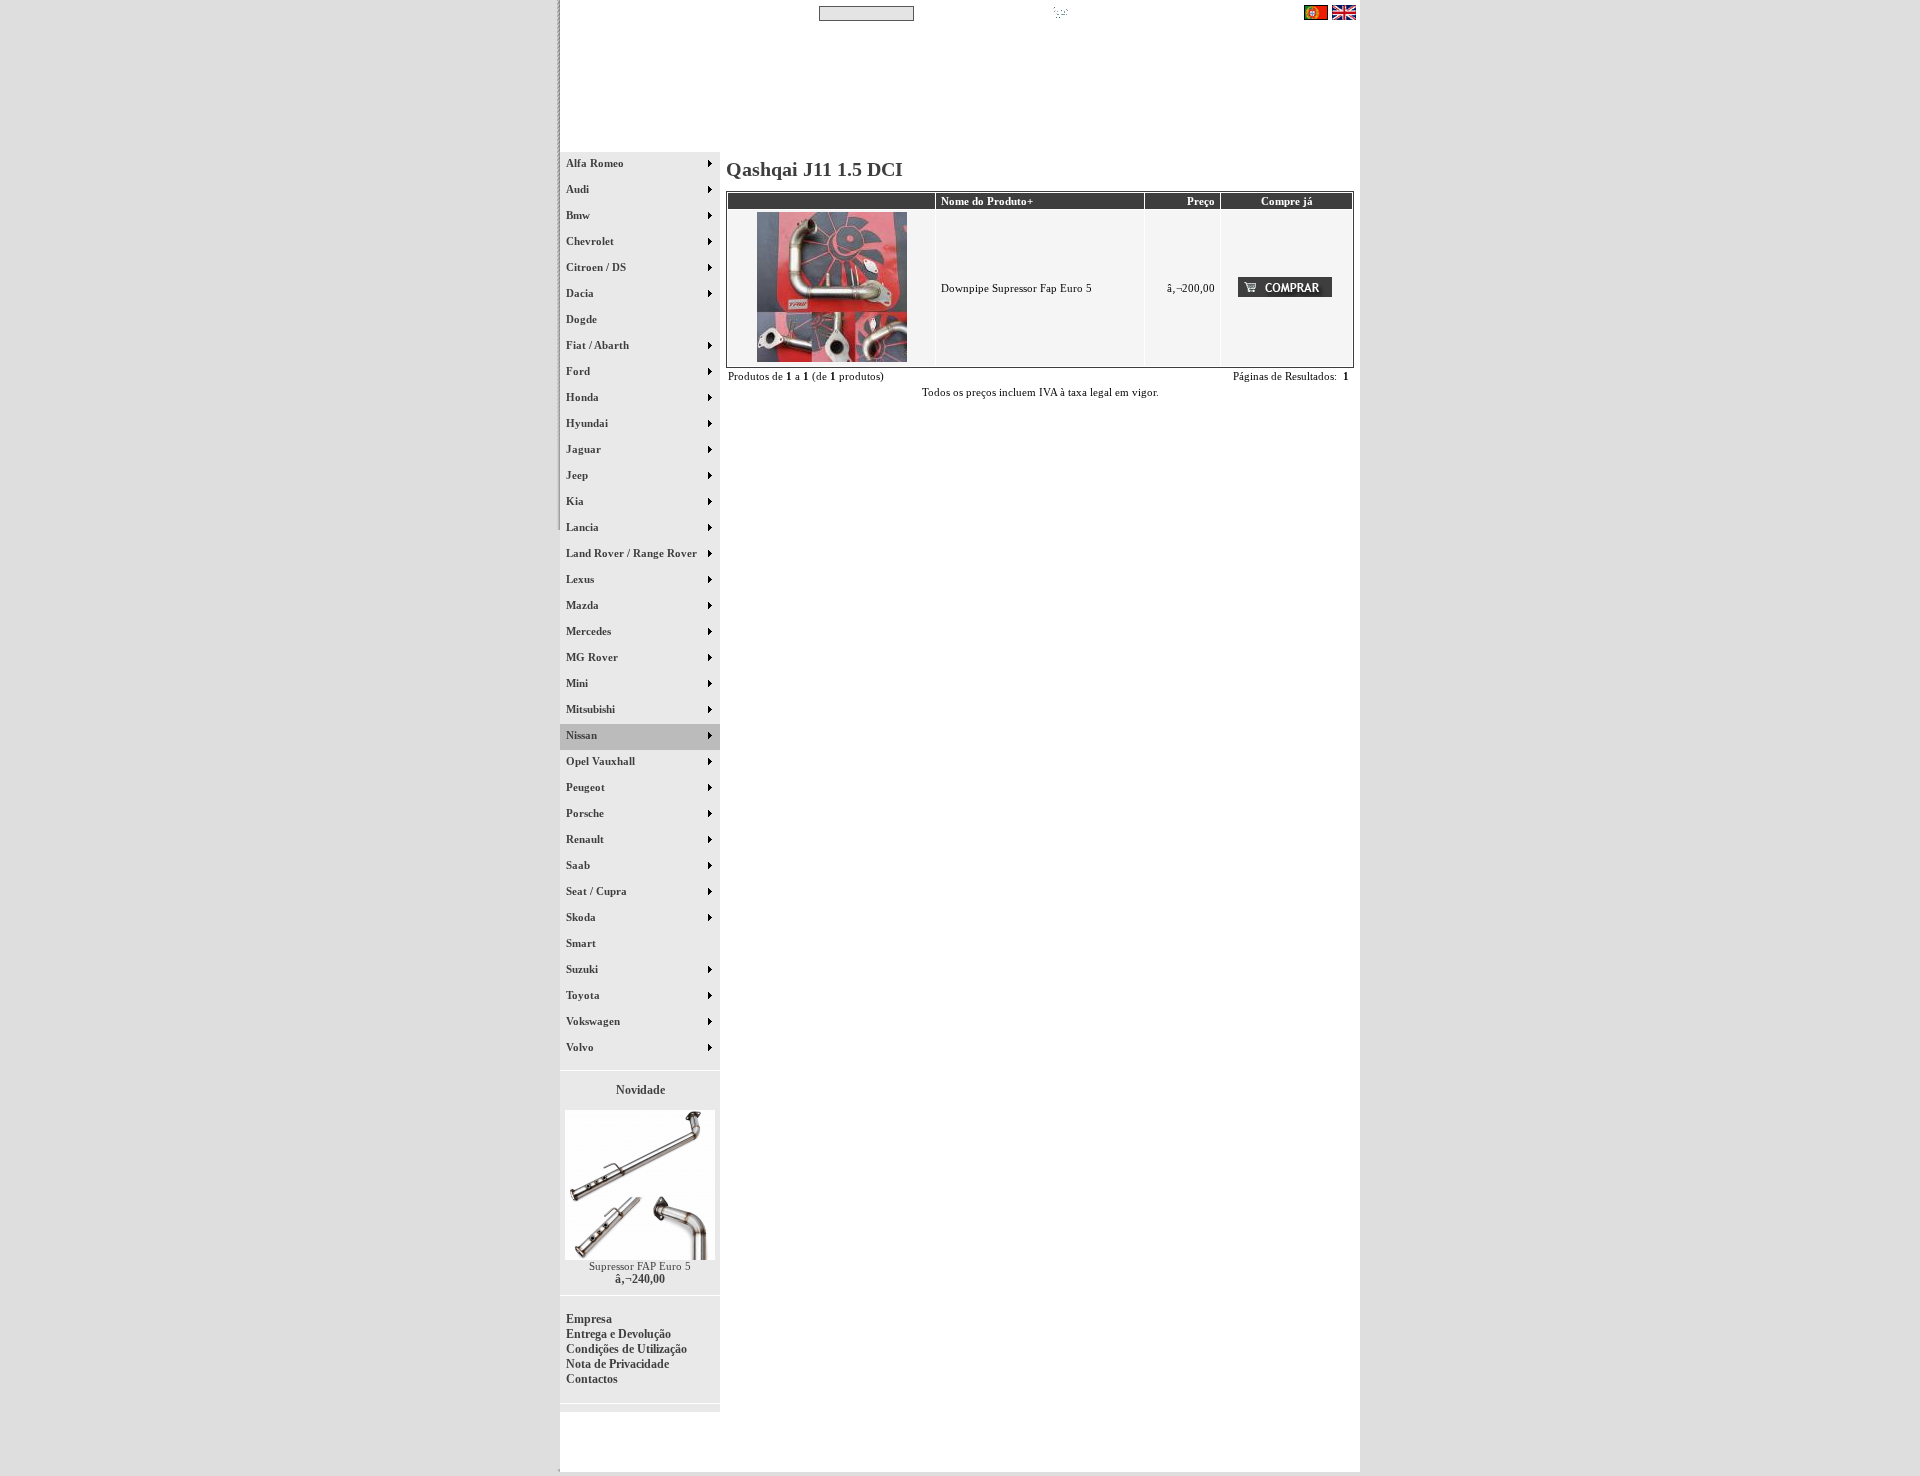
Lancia (584, 527)
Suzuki (583, 969)
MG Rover (593, 657)
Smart (590, 943)
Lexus (581, 579)
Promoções (980, 139)
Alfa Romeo (596, 163)
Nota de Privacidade (617, 1364)
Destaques (820, 139)
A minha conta (1140, 139)
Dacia (581, 293)
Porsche (586, 813)
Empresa (589, 1319)
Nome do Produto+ (987, 201)
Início (640, 139)
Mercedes (590, 631)
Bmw (579, 215)
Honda (584, 397)
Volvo (581, 1047)
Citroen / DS (597, 267)
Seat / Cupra (598, 891)
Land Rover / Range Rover (633, 553)
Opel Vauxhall (602, 761)
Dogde (590, 319)
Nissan (583, 735)
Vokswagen (594, 1021)
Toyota (584, 995)
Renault (586, 839)
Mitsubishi (592, 709)
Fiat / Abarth (599, 345)
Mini (578, 683)
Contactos (1300, 139)
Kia (576, 501)
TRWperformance (1314, 1436)
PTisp (1342, 1448)
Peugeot (587, 787)
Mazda (584, 605)
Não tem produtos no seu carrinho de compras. (1185, 13)
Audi (579, 189)
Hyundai (588, 423)
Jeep (578, 475)
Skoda (582, 917)
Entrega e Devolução (618, 1334)
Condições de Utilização (626, 1349)
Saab (579, 865)
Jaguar (585, 449)
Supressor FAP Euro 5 (640, 1266)
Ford (579, 371)
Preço (1201, 201)
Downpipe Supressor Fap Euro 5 (1016, 288)
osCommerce (1205, 1448)
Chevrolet (591, 241)
